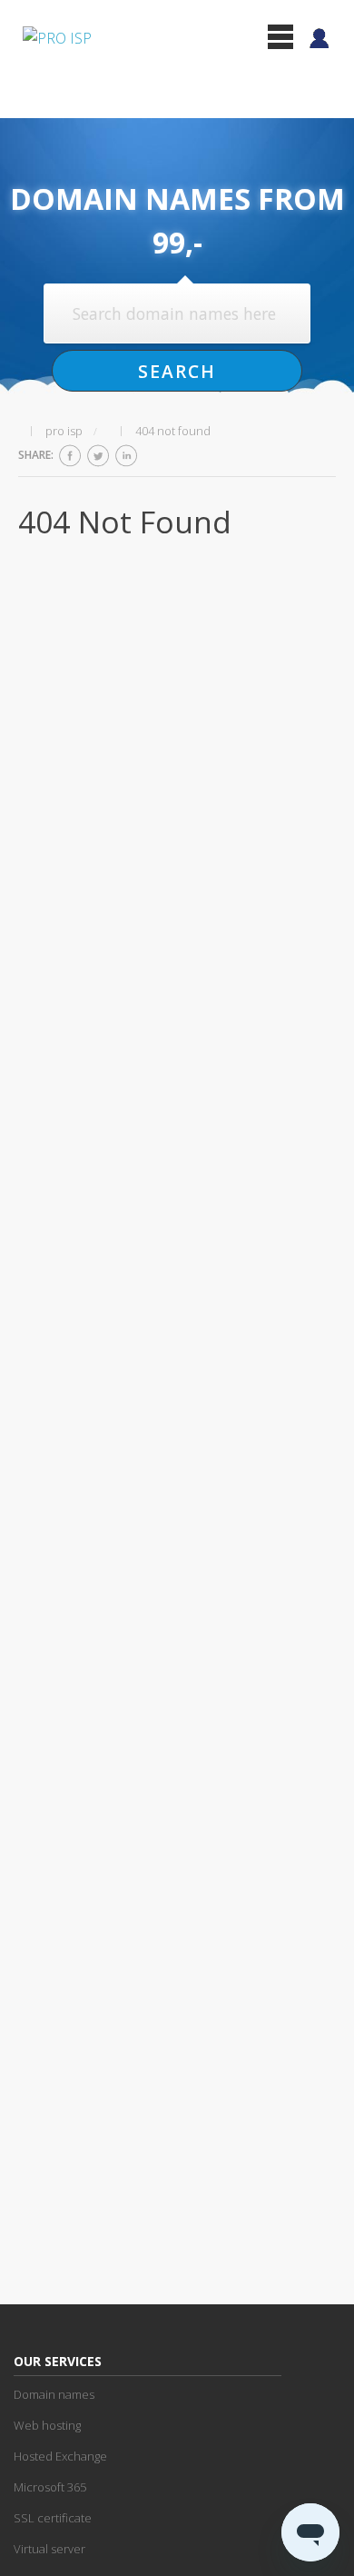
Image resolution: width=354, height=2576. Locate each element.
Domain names (54, 2394)
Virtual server (49, 2549)
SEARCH (177, 371)
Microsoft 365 (50, 2487)
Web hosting (47, 2425)
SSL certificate (53, 2518)
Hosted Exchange (60, 2456)
